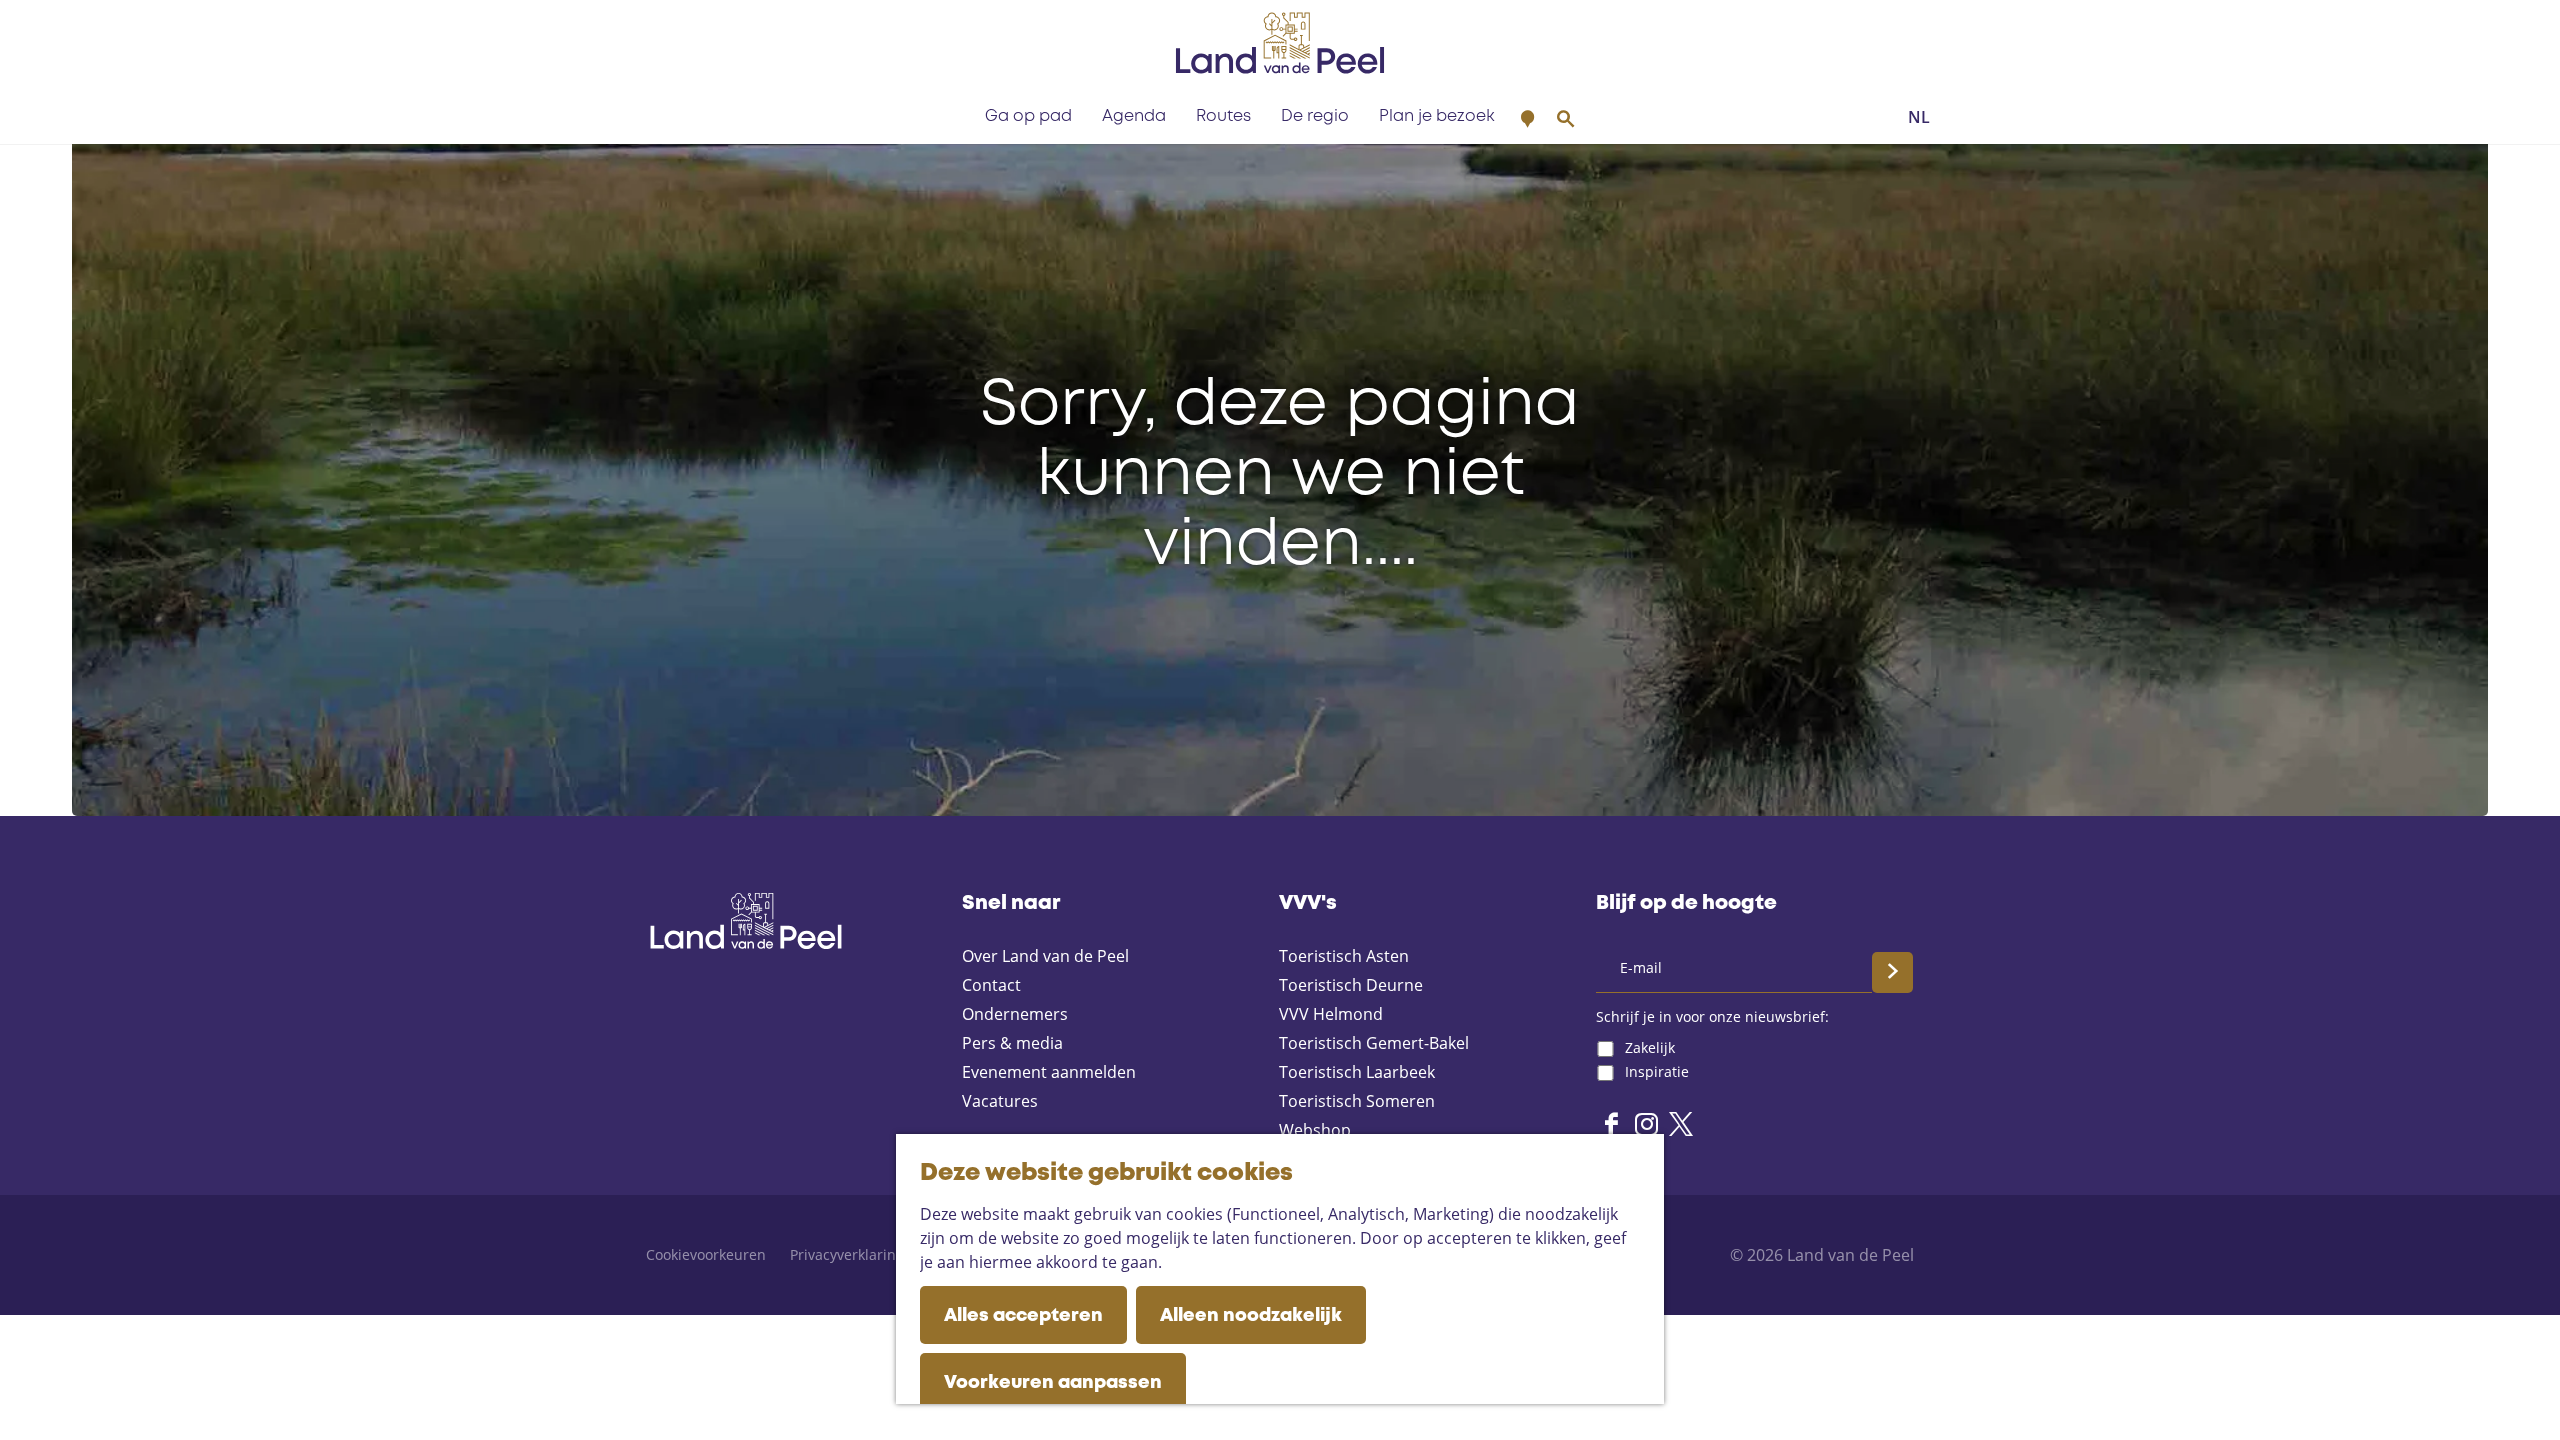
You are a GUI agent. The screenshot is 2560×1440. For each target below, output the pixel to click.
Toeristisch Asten (1344, 956)
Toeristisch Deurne (1351, 985)
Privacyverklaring (847, 1254)
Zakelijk (1650, 1047)
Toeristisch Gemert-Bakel (1374, 1043)
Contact (991, 985)
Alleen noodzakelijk (1251, 1316)
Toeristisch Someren (1357, 1101)
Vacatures (1000, 1101)
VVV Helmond (1331, 1014)
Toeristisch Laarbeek (1357, 1072)
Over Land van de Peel (1045, 956)
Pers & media (1012, 1043)
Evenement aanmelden (1049, 1072)
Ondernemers (1015, 1014)
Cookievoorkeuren (706, 1254)
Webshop (1315, 1130)
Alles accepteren (1023, 1316)
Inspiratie (1657, 1071)
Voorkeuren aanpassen (1053, 1383)
